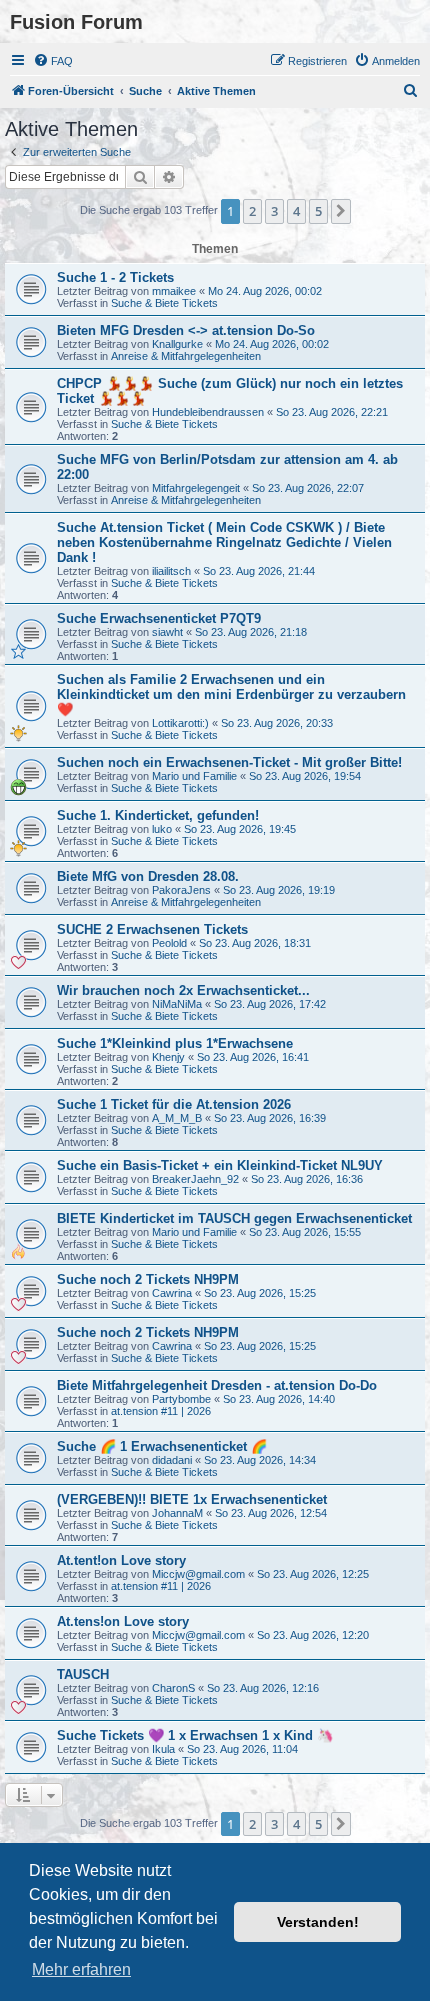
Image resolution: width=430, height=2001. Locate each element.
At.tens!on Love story (123, 1621)
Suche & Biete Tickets (164, 303)
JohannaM (177, 1513)
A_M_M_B (177, 1118)
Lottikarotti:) (180, 723)
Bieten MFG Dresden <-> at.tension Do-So (186, 330)
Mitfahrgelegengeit (196, 488)
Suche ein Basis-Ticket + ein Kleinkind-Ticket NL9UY (220, 1165)
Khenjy (168, 1057)
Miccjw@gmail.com (198, 1574)
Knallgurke (177, 344)
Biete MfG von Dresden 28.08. (148, 876)
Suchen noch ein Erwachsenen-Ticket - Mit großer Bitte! (229, 762)
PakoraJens (181, 890)
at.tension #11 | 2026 (161, 1411)
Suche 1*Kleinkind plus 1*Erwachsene (175, 1043)
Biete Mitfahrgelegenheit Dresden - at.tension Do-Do (217, 1385)
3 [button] (274, 211)
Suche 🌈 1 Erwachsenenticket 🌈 (162, 1446)
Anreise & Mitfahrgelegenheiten (186, 356)
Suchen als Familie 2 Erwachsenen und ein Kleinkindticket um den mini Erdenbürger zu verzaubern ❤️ (231, 694)
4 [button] (296, 211)
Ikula (163, 1749)
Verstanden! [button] (318, 1922)
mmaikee (174, 291)
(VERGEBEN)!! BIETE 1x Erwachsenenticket (192, 1499)
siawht (167, 632)
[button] (341, 211)
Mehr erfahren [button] (81, 1969)
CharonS (173, 1688)
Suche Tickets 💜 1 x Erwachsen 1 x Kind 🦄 (195, 1735)
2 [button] (252, 211)
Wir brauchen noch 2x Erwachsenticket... (183, 990)
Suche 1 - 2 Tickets (115, 277)
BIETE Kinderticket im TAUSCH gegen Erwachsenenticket (234, 1218)
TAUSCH (83, 1674)
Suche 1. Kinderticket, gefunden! (158, 815)
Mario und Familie (194, 776)
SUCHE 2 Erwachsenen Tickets (152, 929)
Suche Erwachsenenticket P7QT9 (159, 618)
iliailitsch (171, 571)
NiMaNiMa (177, 1004)
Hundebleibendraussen (208, 412)
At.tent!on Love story (121, 1560)
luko (162, 829)
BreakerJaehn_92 (195, 1179)
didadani (172, 1460)
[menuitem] (53, 61)
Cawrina (172, 1293)
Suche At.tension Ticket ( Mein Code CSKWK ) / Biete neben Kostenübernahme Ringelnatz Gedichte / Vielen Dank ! (224, 542)
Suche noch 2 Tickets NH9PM (148, 1279)
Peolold (169, 943)
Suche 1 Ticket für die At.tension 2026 (174, 1104)
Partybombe (181, 1399)
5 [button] (318, 211)
